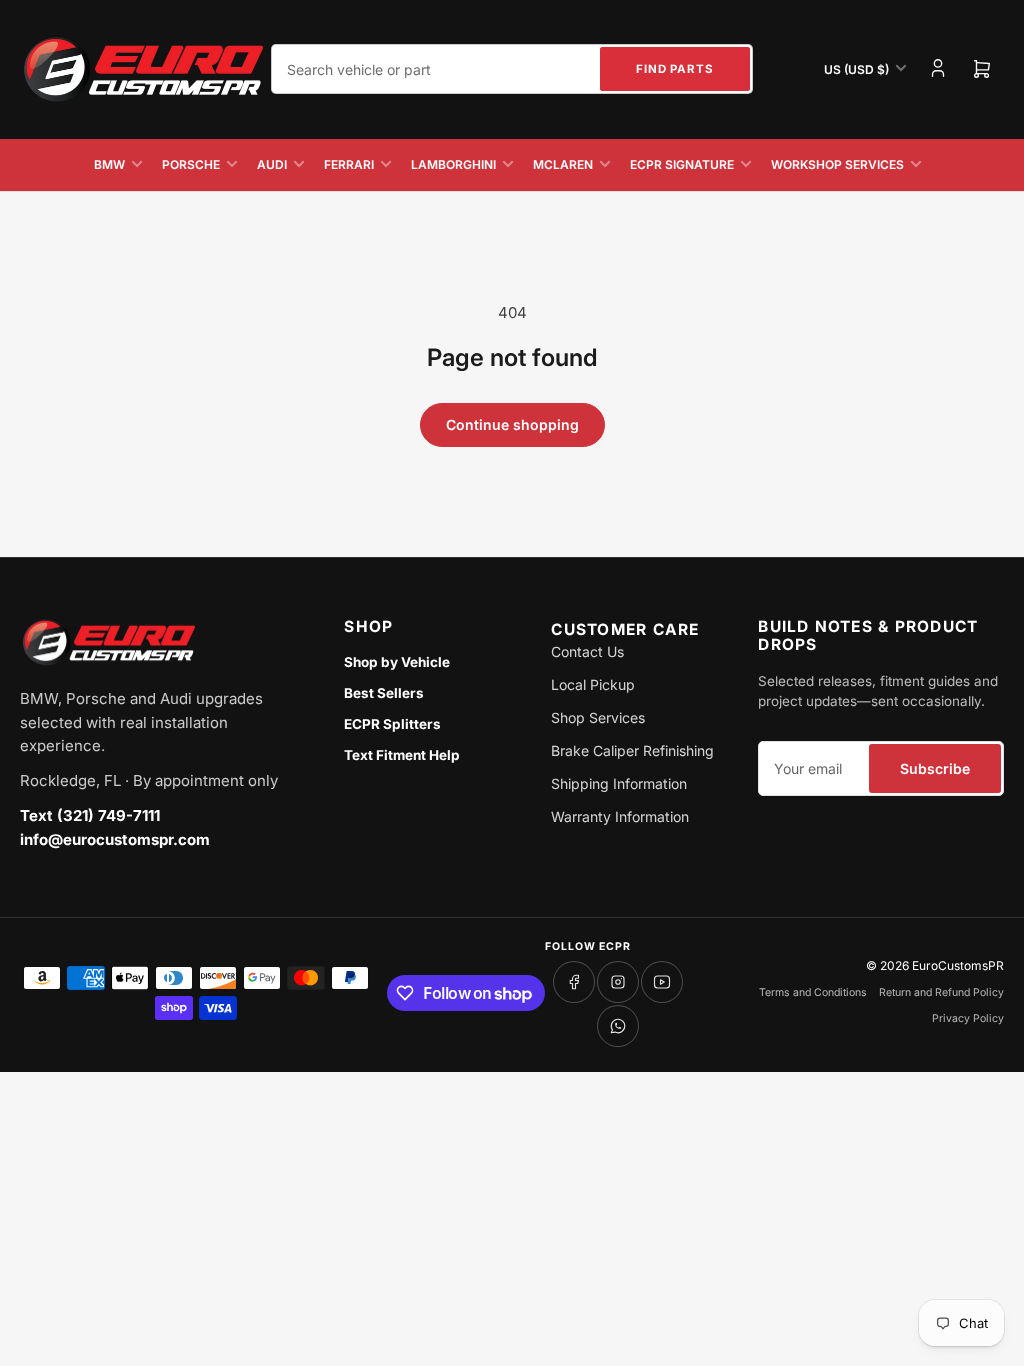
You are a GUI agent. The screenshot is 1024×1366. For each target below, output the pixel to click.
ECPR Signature (682, 164)
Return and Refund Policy (941, 992)
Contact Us (587, 651)
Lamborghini (453, 164)
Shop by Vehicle (397, 662)
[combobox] (512, 69)
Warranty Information (620, 816)
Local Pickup (593, 684)
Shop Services (598, 717)
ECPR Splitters (392, 724)
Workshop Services (837, 164)
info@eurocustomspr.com (115, 839)
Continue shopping (512, 424)
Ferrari (349, 164)
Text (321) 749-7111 (90, 815)
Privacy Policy (968, 1018)
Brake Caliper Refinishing (632, 750)
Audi (272, 164)
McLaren (563, 164)
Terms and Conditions (813, 992)
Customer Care (625, 629)
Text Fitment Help (402, 755)
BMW (109, 164)
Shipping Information (619, 783)
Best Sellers (384, 693)
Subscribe (935, 768)
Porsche (191, 164)
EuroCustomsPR (958, 965)
